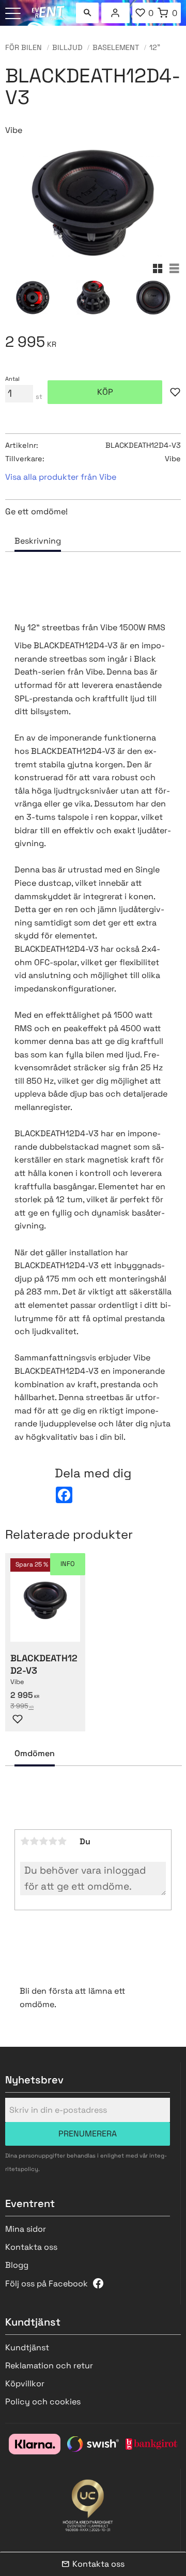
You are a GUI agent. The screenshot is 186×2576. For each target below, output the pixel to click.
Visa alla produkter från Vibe (61, 477)
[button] (14, 14)
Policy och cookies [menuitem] (43, 2402)
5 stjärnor (62, 1841)
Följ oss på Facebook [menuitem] (47, 2284)
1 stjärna (25, 1841)
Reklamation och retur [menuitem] (49, 2365)
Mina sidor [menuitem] (115, 13)
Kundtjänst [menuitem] (27, 2347)
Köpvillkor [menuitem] (25, 2384)
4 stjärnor (53, 1841)
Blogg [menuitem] (17, 2265)
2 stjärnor (34, 1841)
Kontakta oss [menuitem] (31, 2247)
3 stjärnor (43, 1841)
